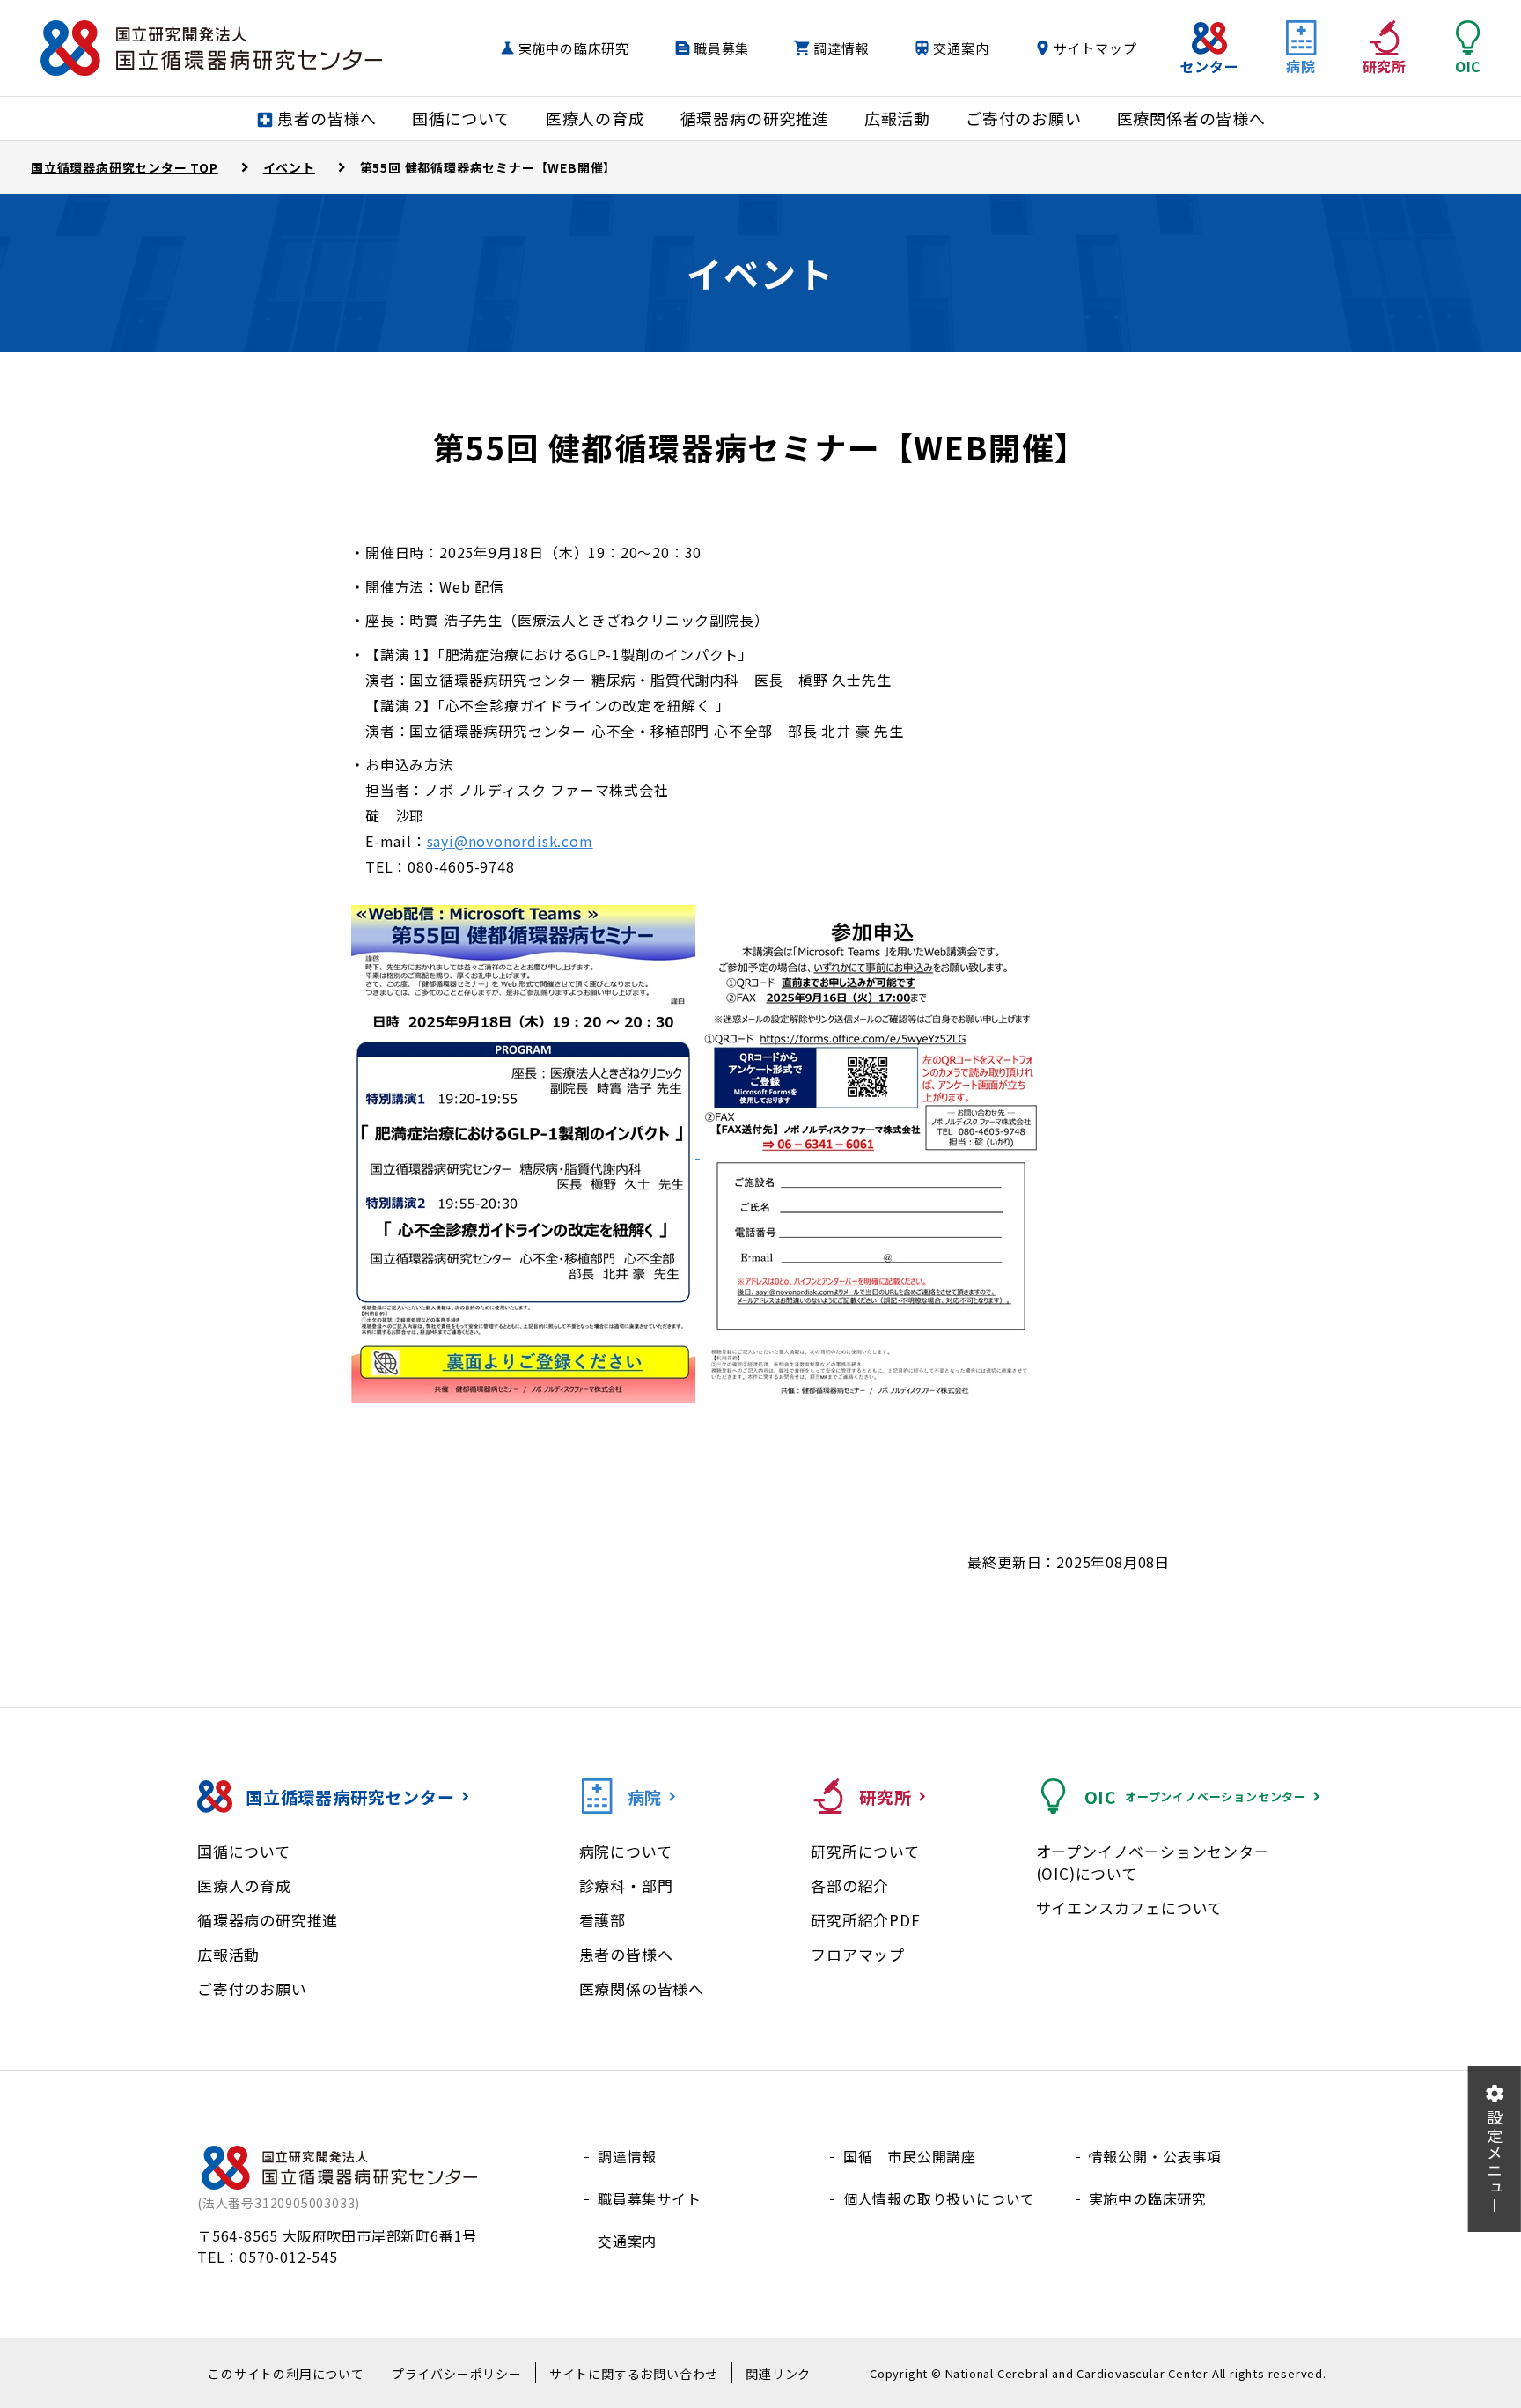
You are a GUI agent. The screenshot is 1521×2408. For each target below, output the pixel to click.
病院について (626, 1851)
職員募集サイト (650, 2198)
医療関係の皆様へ (642, 1988)
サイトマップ (1095, 48)
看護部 (603, 1920)
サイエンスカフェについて (1130, 1907)
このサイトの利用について (286, 2374)
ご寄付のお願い (252, 1988)
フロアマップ (858, 1954)
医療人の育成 (244, 1885)
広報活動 (228, 1954)
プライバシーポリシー (457, 2374)
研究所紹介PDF (865, 1920)
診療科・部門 (626, 1885)
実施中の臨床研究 (574, 48)
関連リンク (778, 2374)
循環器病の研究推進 (268, 1920)
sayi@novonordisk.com (510, 841)
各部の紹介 (850, 1885)
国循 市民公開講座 (910, 2156)
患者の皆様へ (626, 1954)
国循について (244, 1851)
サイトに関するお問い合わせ (634, 2374)
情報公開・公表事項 (1155, 2156)
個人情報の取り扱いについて (939, 2198)
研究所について (865, 1851)
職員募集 (721, 48)
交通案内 (961, 48)
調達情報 (841, 48)
